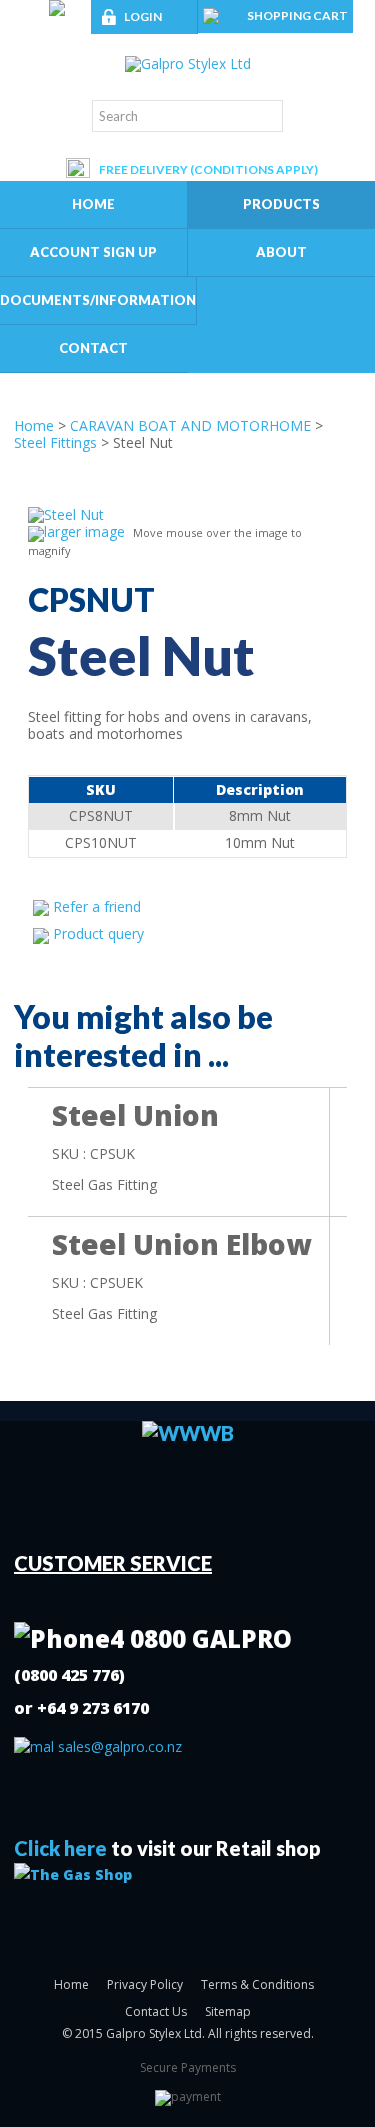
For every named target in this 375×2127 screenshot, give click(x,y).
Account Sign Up (93, 252)
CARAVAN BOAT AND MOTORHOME (190, 425)
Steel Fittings (55, 442)
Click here (60, 1848)
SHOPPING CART (297, 15)
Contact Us (156, 2011)
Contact (93, 348)
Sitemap (228, 2011)
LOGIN (143, 16)
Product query (98, 933)
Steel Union (135, 1115)
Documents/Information (98, 300)
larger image (84, 531)
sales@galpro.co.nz (118, 1746)
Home (93, 204)
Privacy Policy (145, 1984)
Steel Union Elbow (181, 1244)
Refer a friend (97, 906)
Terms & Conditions (257, 1984)
